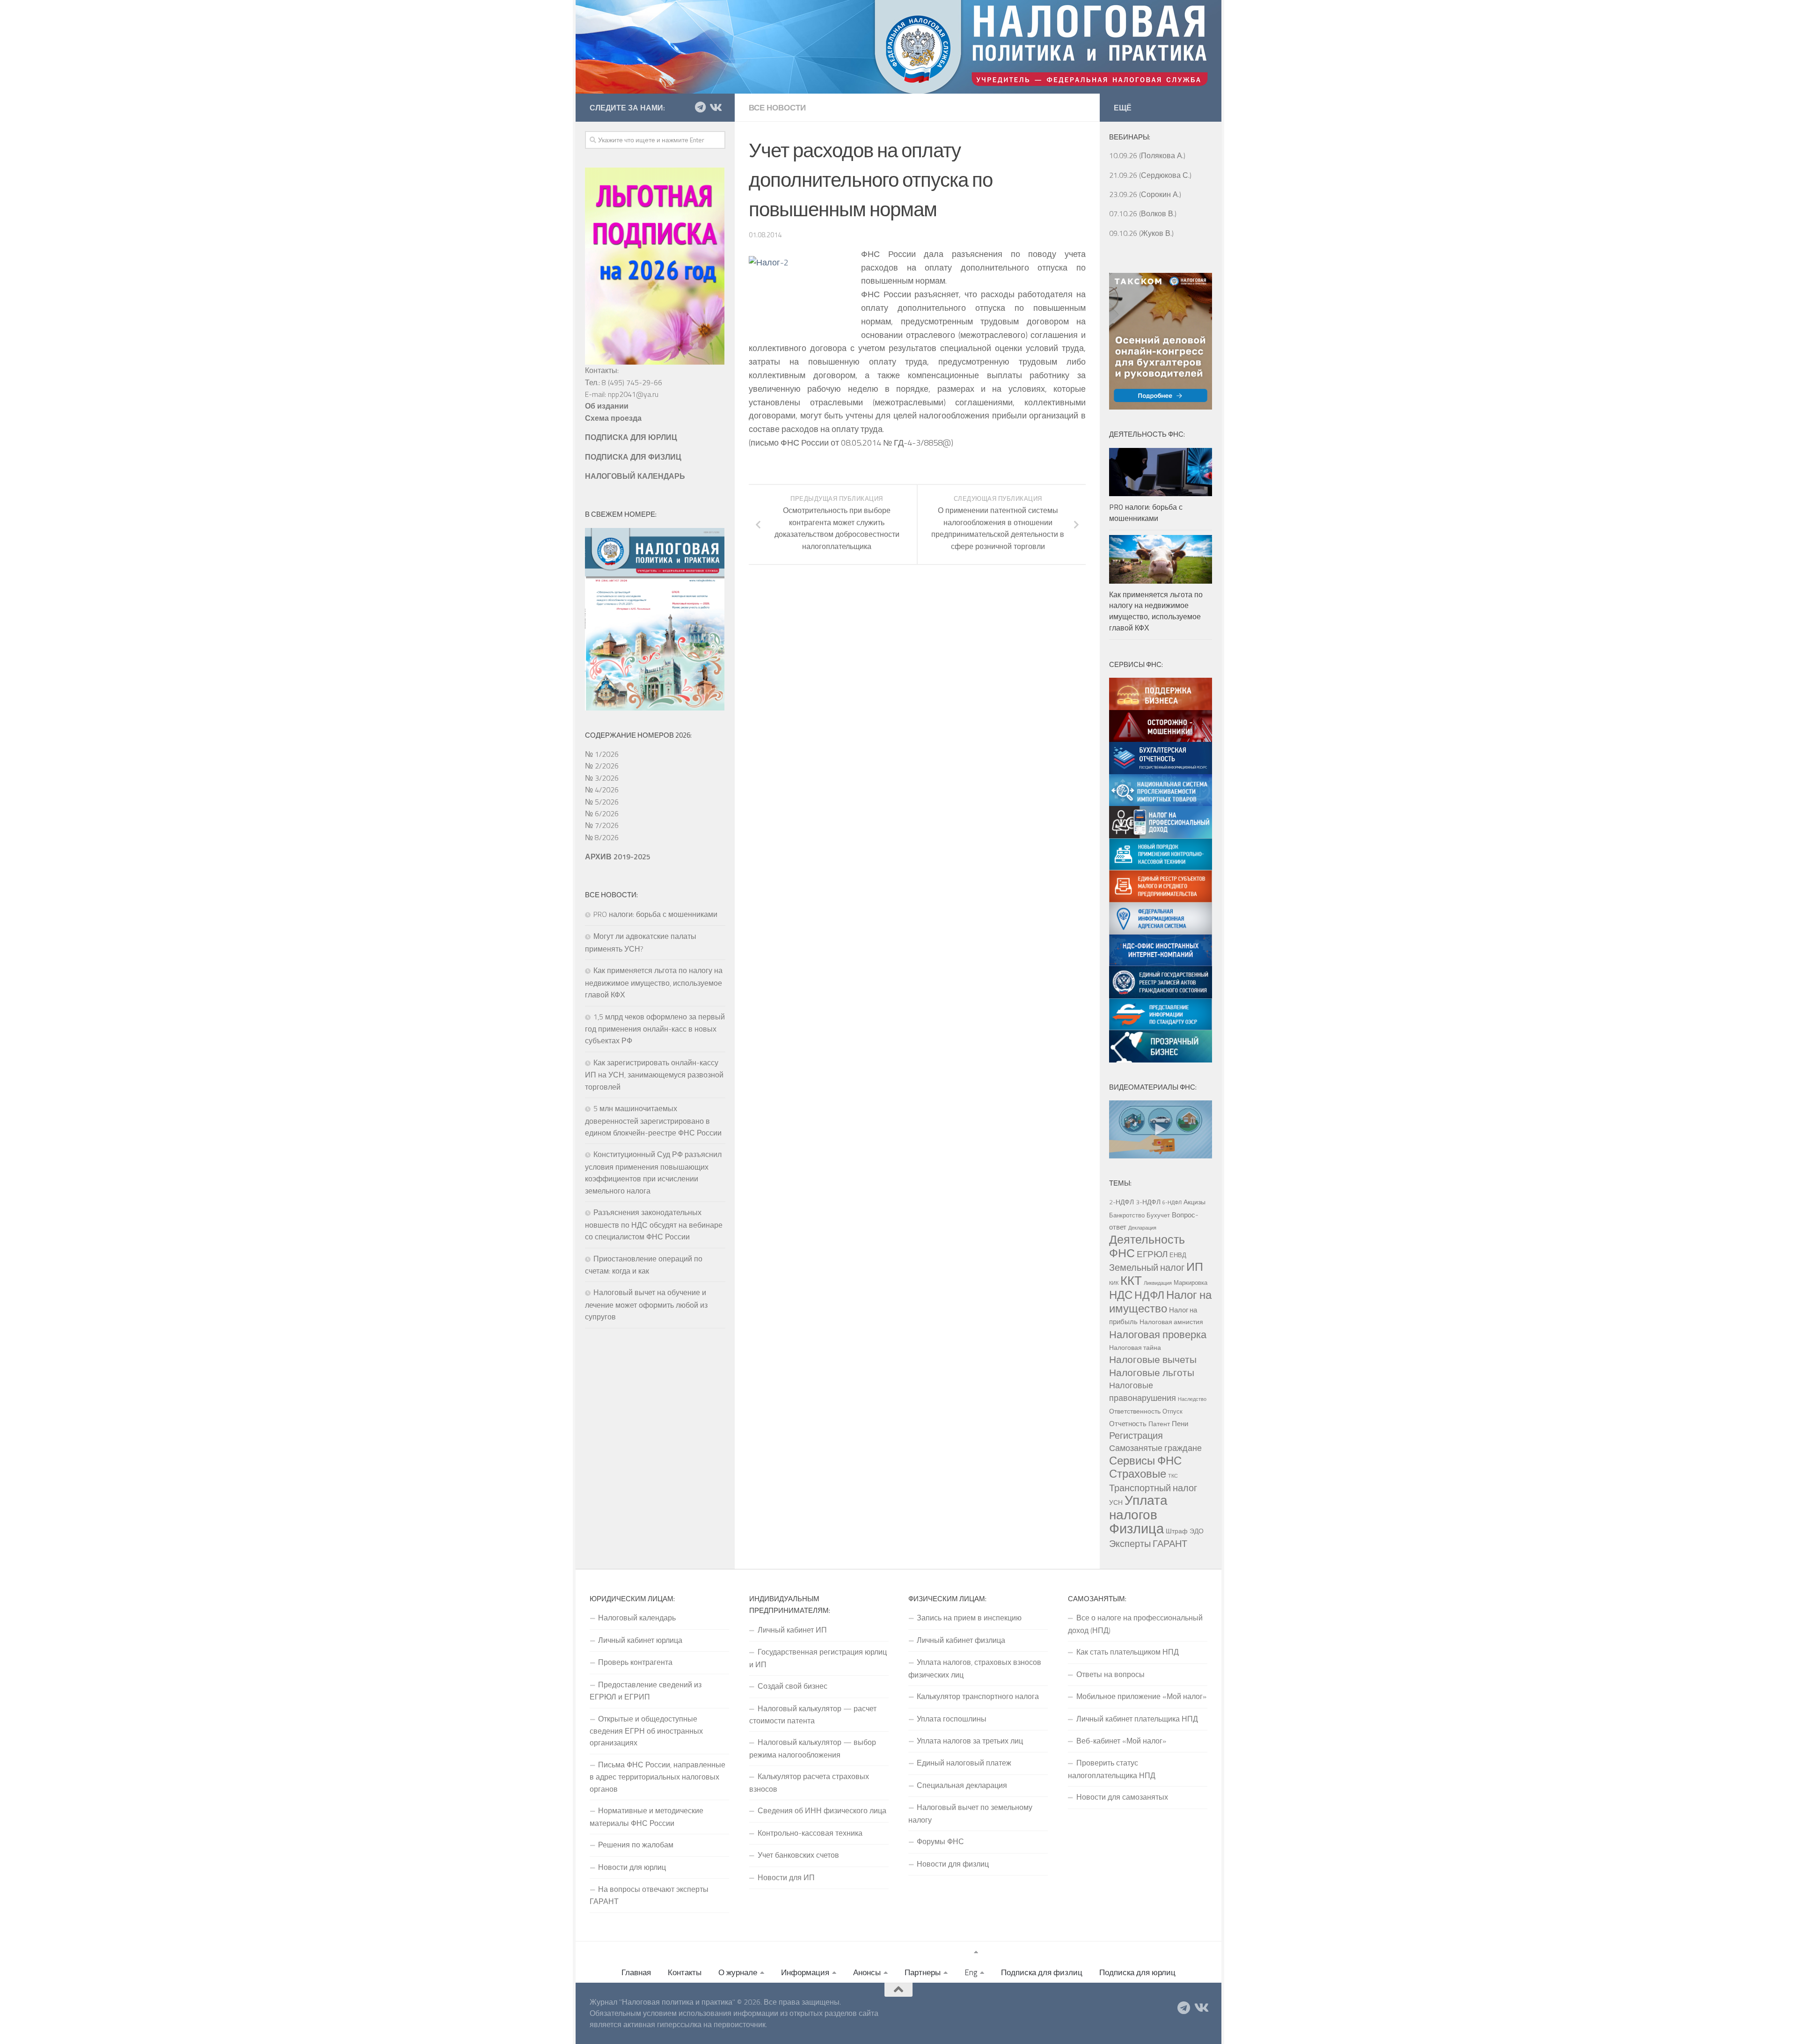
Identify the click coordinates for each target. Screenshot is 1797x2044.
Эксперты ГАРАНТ (1148, 1543)
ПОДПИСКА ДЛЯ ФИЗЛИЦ (633, 457)
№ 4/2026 (602, 790)
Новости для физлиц (953, 1864)
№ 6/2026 (602, 813)
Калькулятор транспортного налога (978, 1696)
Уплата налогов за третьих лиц (970, 1741)
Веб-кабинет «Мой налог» (1121, 1741)
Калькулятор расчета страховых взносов (809, 1782)
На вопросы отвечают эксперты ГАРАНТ (649, 1895)
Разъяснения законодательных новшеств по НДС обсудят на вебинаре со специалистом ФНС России (654, 1224)
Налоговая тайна (1135, 1348)
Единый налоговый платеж (964, 1763)
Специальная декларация (962, 1785)
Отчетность (1128, 1423)
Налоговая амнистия (1171, 1322)
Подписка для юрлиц (1137, 1972)
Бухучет (1158, 1215)
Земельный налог (1147, 1267)
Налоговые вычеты (1153, 1359)
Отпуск (1172, 1411)
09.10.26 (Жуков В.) (1141, 233)
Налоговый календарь (637, 1618)
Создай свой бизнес (793, 1686)
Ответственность (1135, 1411)
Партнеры (923, 1972)
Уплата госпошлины (952, 1719)
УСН (1116, 1502)
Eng (971, 1972)
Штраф (1177, 1531)
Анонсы (867, 1972)
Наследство (1192, 1399)
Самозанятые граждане (1155, 1448)
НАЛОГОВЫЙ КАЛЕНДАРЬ (635, 476)
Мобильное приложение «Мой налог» (1141, 1696)
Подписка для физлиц (1042, 1972)
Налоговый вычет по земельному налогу (970, 1813)
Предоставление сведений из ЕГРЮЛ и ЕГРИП (646, 1691)
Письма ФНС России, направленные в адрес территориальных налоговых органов (657, 1777)
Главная (636, 1972)
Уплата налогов (1138, 1507)
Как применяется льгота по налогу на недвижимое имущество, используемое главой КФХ (654, 982)
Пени (1180, 1423)
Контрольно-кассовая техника (810, 1833)
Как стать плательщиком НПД (1128, 1652)
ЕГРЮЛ (1152, 1254)
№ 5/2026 (602, 802)
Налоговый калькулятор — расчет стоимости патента (813, 1714)
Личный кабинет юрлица (640, 1640)
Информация (805, 1972)
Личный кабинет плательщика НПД (1137, 1719)
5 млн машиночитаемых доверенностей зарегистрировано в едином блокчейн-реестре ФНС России (653, 1121)
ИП (1195, 1267)
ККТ (1131, 1280)
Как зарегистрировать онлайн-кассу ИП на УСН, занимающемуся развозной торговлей (654, 1075)
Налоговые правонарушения (1143, 1391)
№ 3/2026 (602, 778)
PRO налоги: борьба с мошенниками (655, 914)
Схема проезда (613, 418)
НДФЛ (1149, 1295)
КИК (1114, 1283)
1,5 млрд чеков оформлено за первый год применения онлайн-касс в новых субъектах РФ (655, 1029)
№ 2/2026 (602, 766)
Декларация (1142, 1228)
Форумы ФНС (940, 1841)
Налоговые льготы (1152, 1372)
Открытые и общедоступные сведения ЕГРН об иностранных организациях (646, 1731)
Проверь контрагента (635, 1662)
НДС (1121, 1295)
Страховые (1138, 1473)
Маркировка (1191, 1282)
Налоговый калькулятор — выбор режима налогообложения (813, 1748)
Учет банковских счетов (798, 1855)
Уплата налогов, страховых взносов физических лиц (975, 1668)
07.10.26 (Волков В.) (1143, 213)
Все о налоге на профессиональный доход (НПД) (1135, 1624)
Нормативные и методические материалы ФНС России (646, 1817)
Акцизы (1194, 1202)
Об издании (607, 406)
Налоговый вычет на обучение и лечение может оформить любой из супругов (646, 1304)
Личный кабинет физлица (961, 1640)
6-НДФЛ (1172, 1202)
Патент (1159, 1424)
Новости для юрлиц (632, 1867)
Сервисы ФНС (1145, 1460)
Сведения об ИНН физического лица (822, 1810)
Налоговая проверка (1158, 1334)
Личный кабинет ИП (792, 1630)
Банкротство (1127, 1215)
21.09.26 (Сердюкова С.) (1150, 175)
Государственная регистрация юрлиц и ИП (818, 1658)
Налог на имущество (1160, 1301)
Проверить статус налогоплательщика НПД (1112, 1769)
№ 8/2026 (602, 837)
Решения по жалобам (636, 1845)
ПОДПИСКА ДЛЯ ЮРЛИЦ (631, 437)
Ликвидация (1158, 1283)
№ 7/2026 (602, 825)
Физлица (1136, 1528)
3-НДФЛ (1148, 1202)
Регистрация (1136, 1436)
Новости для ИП (786, 1877)
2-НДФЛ (1121, 1202)
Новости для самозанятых (1122, 1797)
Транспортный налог (1153, 1488)
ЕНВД (1178, 1255)
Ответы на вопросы (1110, 1674)
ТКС (1173, 1476)
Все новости (777, 108)
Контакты (685, 1972)
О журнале (738, 1972)
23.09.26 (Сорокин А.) (1145, 194)
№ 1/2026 (602, 754)
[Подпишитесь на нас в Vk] (715, 107)
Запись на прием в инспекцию (969, 1618)
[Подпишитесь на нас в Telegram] (700, 107)
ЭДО (1197, 1531)
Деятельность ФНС (1147, 1246)
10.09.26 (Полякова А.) (1147, 155)
